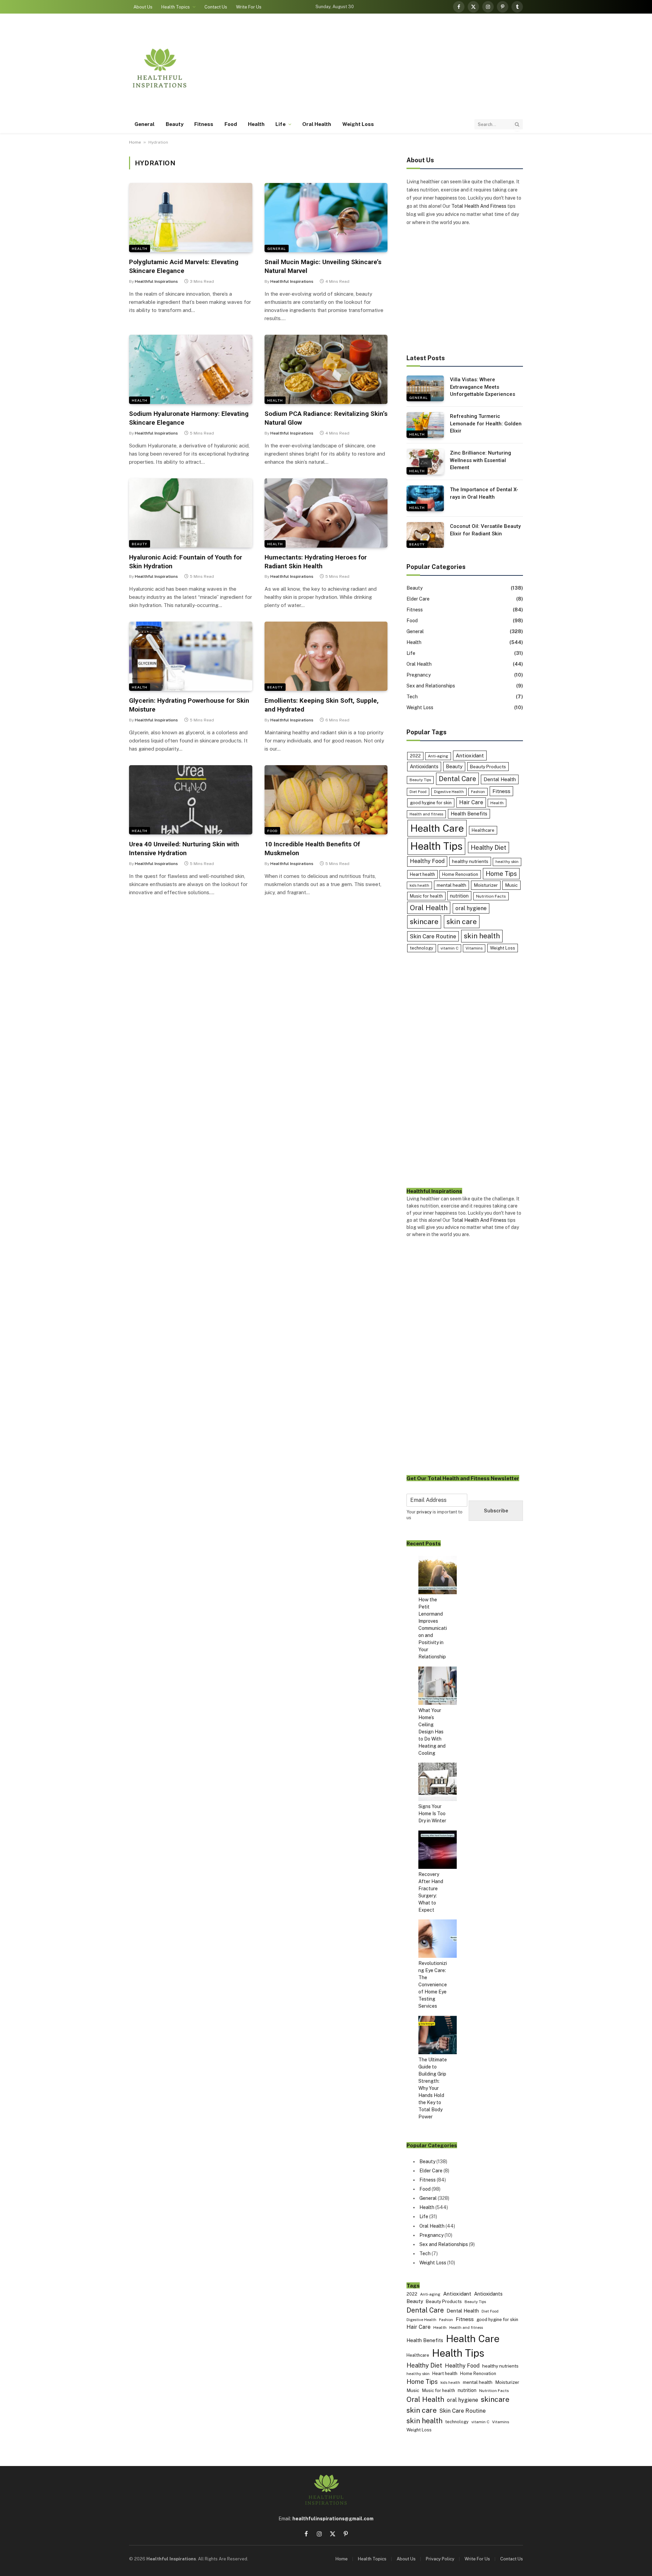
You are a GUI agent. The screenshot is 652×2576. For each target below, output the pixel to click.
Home (135, 142)
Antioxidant (470, 755)
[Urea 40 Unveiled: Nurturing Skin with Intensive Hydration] (191, 800)
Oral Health (317, 124)
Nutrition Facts (491, 896)
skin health (482, 936)
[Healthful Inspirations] (160, 68)
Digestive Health (449, 792)
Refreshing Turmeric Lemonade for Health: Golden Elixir (486, 424)
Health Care (437, 828)
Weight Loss (358, 124)
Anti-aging (438, 756)
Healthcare (483, 830)
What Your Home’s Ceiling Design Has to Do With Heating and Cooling (432, 1732)
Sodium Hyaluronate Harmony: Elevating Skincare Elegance (189, 418)
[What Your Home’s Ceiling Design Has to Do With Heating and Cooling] (438, 1687)
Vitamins (474, 948)
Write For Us (249, 7)
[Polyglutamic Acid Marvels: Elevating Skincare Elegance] (191, 218)
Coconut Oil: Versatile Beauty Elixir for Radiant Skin (485, 530)
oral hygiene (471, 908)
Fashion (478, 792)
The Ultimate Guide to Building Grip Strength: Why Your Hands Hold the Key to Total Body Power (433, 2088)
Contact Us (216, 7)
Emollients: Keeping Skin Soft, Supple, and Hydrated (322, 705)
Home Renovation (460, 874)
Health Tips (436, 846)
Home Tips (501, 874)
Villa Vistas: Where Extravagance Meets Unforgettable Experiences (483, 387)
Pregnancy (419, 675)
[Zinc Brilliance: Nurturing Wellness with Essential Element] (425, 462)
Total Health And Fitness (479, 206)
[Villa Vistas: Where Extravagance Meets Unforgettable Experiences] (425, 388)
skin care (462, 922)
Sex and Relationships (431, 686)
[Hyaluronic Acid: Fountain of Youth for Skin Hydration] (191, 513)
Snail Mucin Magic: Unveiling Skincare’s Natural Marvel (323, 266)
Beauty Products (488, 767)
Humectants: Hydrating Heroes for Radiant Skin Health (316, 562)
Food (231, 124)
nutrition (459, 896)
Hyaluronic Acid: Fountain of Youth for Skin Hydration (186, 562)
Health (256, 124)
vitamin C (449, 948)
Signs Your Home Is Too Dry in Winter (432, 1814)
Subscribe (496, 1511)
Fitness (204, 124)
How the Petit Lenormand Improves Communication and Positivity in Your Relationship (433, 1628)
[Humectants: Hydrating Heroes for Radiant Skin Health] (326, 513)
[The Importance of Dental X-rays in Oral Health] (425, 498)
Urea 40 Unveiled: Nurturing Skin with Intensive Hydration (184, 849)
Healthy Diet (488, 848)
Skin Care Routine (433, 936)
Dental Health (500, 779)
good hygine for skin (431, 803)
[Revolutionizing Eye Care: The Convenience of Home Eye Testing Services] (438, 1940)
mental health (451, 885)
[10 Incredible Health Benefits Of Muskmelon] (326, 800)
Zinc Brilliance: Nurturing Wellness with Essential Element (481, 460)
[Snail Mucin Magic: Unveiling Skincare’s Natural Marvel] (326, 218)
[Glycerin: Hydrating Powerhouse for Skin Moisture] (191, 656)
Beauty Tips (420, 780)
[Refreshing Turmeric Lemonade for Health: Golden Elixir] (425, 425)
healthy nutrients (470, 861)
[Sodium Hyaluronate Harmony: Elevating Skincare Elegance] (191, 369)
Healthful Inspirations (156, 281)
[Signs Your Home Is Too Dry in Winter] (438, 1783)
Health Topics (176, 7)
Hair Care (471, 802)
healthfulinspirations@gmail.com (333, 2519)
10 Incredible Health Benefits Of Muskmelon (312, 849)
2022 (415, 756)
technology (422, 948)
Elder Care (418, 599)
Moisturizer (486, 885)
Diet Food (418, 792)
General (145, 124)
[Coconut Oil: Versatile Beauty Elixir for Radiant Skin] (425, 535)
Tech (412, 697)
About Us (143, 7)
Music (511, 885)
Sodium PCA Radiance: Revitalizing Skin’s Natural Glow (326, 418)
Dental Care (457, 779)
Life (280, 124)
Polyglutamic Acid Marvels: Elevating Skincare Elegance (184, 266)
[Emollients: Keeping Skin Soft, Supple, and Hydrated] (326, 656)
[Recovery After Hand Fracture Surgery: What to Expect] (438, 1851)
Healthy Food (427, 861)
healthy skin (507, 862)
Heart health (422, 874)
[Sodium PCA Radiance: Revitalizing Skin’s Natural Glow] (326, 369)
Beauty (175, 124)
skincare (424, 922)
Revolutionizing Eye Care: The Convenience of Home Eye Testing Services (433, 1985)
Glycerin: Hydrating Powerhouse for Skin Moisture (189, 705)
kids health (419, 885)
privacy (424, 1512)
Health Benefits (469, 814)
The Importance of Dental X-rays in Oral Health (484, 493)
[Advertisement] (399, 68)
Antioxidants (424, 766)
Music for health (426, 896)
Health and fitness (426, 814)
